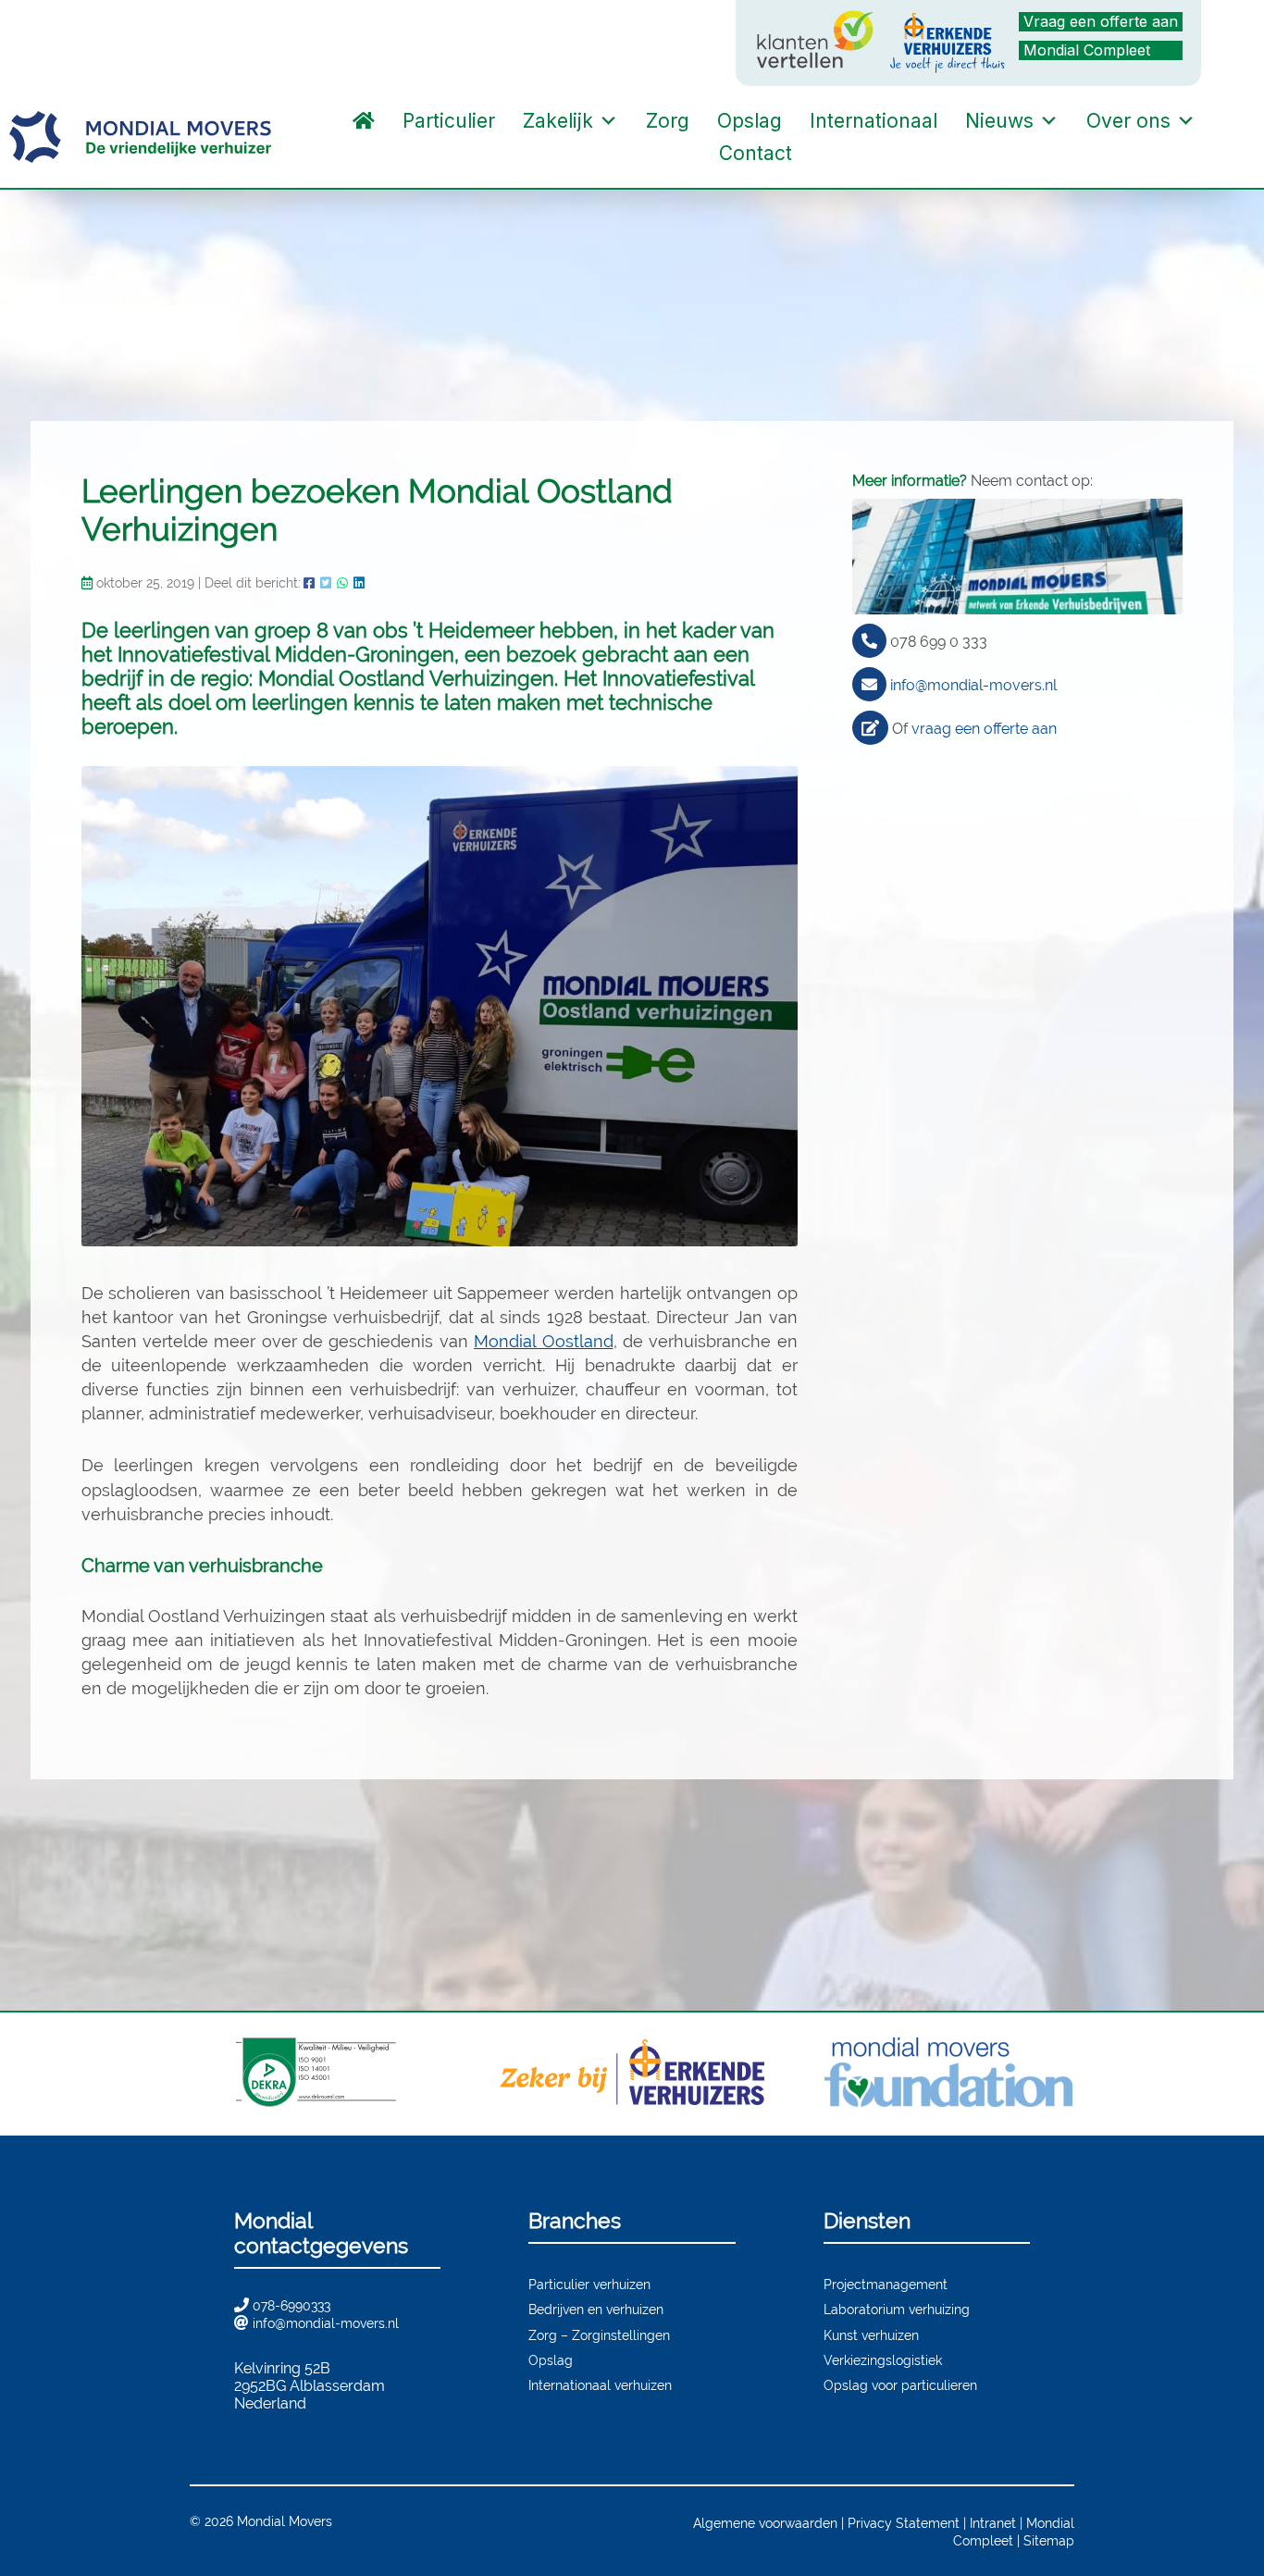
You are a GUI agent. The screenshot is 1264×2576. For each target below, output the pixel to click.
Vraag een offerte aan (1101, 21)
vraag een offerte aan (984, 729)
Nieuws (999, 121)
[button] (824, 154)
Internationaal (874, 121)
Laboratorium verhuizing (897, 2309)
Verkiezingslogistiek (883, 2360)
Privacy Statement (904, 2523)
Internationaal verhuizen (600, 2385)
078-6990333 (291, 2305)
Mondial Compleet (1087, 50)
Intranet (993, 2523)
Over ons (1128, 121)
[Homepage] (364, 121)
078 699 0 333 (939, 642)
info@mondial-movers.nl (973, 685)
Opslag (750, 121)
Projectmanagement (886, 2284)
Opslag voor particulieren (900, 2385)
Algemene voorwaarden (765, 2523)
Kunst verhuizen (871, 2335)
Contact (756, 153)
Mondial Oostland (543, 1341)
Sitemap (1049, 2540)
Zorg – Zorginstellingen (599, 2335)
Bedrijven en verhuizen (596, 2309)
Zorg (668, 121)
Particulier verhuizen (589, 2284)
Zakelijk (558, 121)
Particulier (449, 121)
